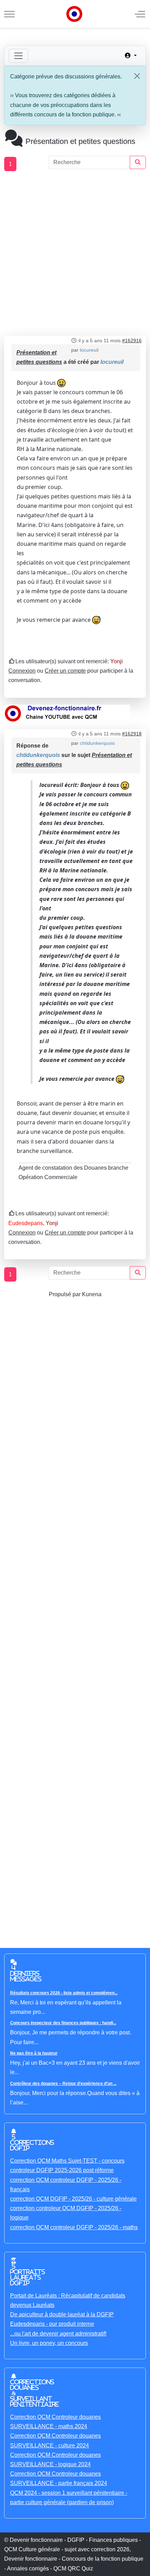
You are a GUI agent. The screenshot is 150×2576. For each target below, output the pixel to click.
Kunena (92, 1294)
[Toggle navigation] (18, 56)
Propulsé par (65, 1294)
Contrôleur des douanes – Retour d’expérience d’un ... (63, 2084)
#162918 (132, 734)
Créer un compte (65, 671)
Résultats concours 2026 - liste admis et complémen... (64, 1993)
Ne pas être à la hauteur (34, 2053)
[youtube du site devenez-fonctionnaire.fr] (67, 713)
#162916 (132, 341)
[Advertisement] (75, 254)
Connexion (22, 671)
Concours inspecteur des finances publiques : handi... (63, 2023)
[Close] (137, 76)
